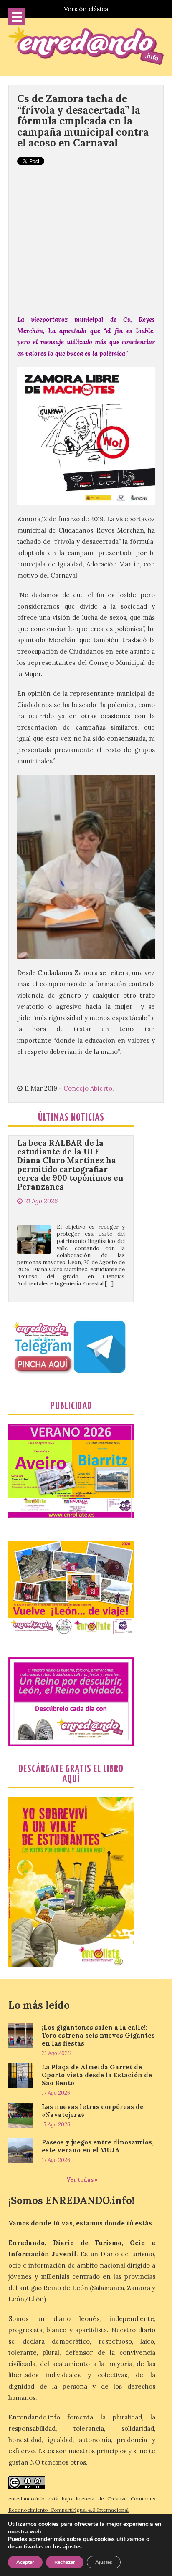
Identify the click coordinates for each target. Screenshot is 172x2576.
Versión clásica (86, 9)
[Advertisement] (86, 240)
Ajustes (104, 2562)
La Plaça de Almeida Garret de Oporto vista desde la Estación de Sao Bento (97, 2075)
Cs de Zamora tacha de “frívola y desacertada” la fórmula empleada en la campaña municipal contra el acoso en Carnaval (83, 121)
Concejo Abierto (88, 1088)
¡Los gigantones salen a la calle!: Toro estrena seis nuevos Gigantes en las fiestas (98, 2035)
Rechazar (65, 2562)
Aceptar (25, 2562)
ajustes (72, 2547)
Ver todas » (82, 2180)
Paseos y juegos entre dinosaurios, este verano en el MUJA (98, 2146)
